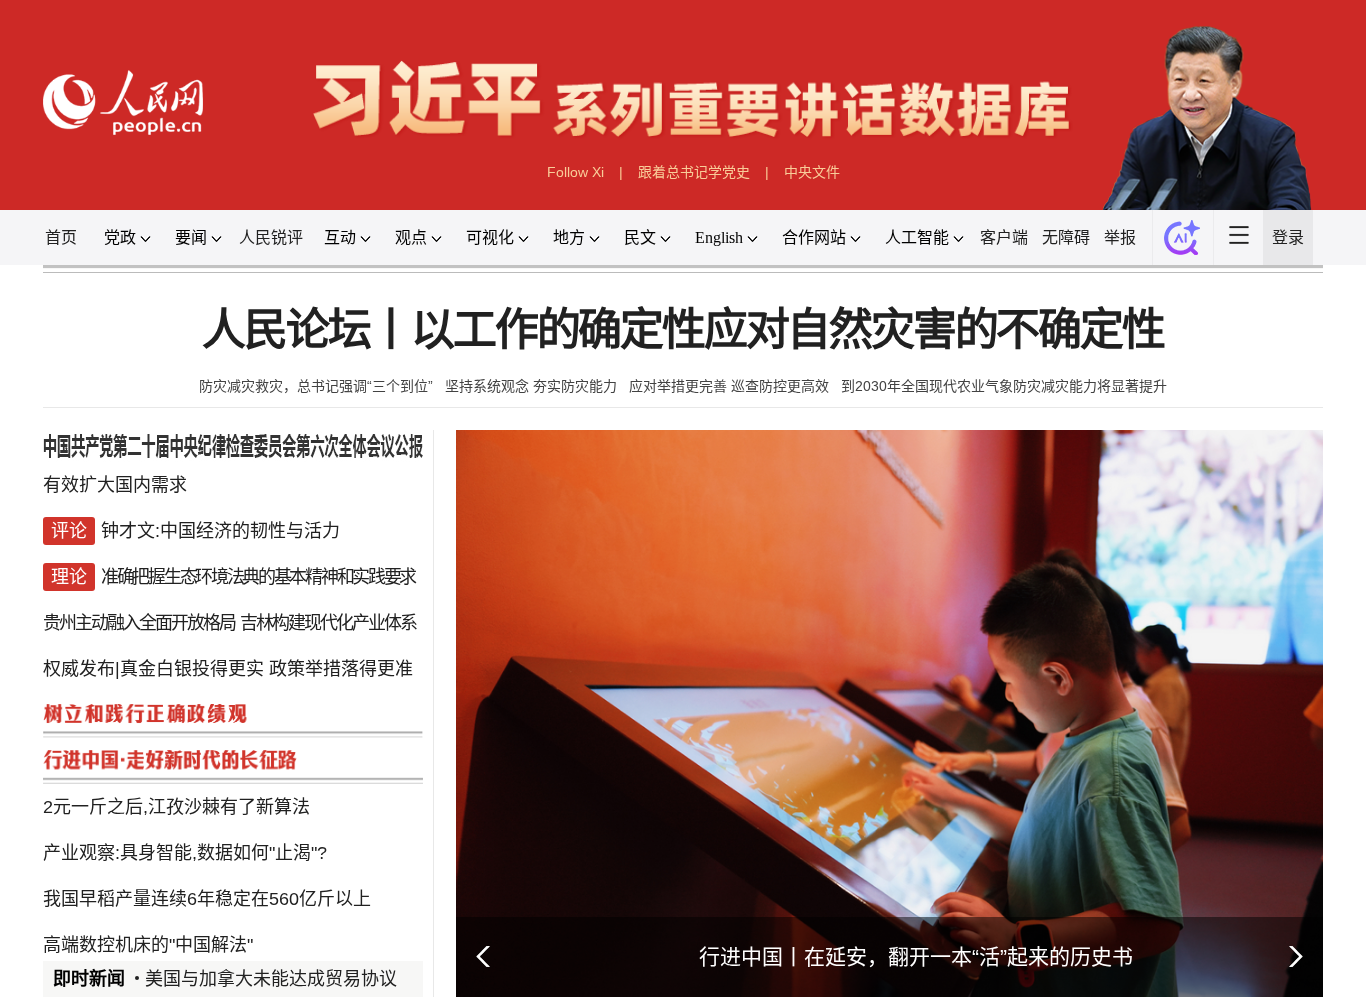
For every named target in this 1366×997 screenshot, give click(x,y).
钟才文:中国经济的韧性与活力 (220, 531)
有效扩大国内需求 (115, 485)
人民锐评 (271, 237)
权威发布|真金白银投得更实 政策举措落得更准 (228, 669)
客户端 (1004, 237)
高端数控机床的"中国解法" (148, 945)
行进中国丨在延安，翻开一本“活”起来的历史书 (916, 956)
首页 (61, 237)
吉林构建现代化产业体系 (328, 623)
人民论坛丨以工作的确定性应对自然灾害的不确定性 (682, 330)
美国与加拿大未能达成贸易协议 (271, 979)
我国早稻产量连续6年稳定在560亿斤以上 (207, 899)
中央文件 (812, 172)
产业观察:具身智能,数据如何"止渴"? (185, 853)
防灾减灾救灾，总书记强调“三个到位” (316, 386)
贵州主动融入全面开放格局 (139, 623)
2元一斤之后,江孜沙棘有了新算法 (176, 807)
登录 (1288, 237)
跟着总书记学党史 (694, 172)
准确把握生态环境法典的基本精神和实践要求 (258, 577)
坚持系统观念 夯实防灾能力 (531, 386)
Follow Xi (575, 172)
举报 (1120, 237)
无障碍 (1066, 237)
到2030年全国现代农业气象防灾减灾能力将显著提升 (1004, 386)
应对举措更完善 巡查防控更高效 (729, 386)
